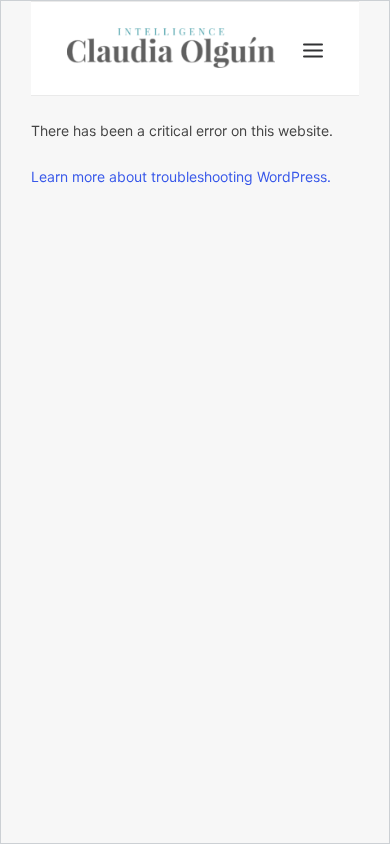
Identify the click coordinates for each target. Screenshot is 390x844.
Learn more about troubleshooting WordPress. (181, 176)
